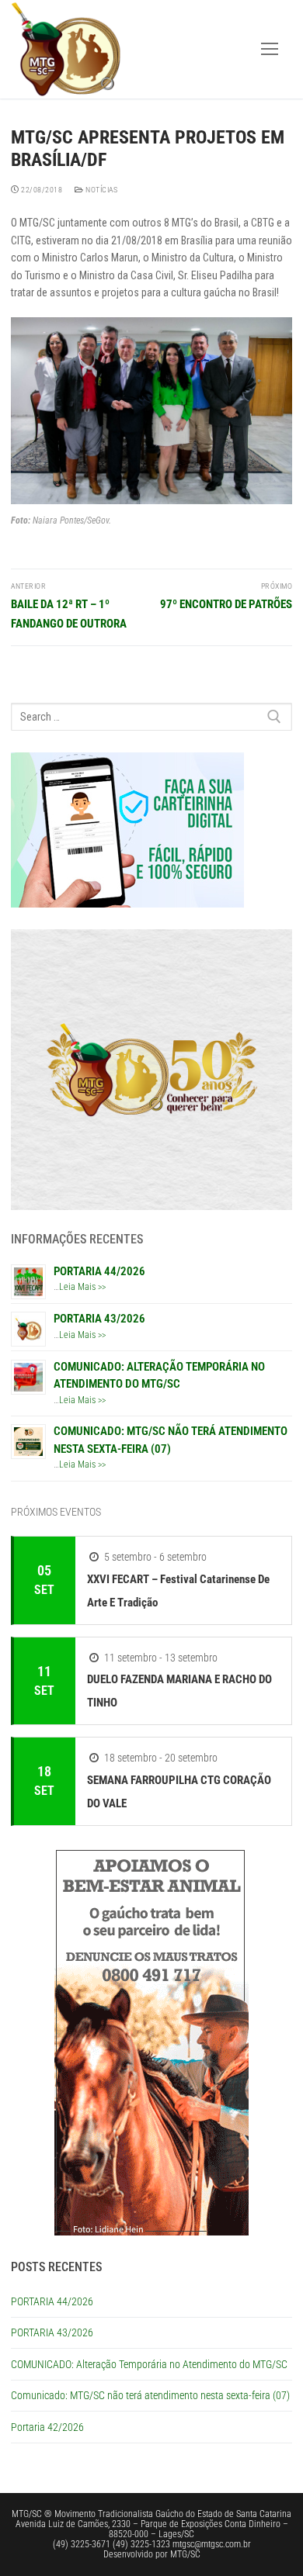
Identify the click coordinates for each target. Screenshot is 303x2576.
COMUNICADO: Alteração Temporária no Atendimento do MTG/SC (149, 2364)
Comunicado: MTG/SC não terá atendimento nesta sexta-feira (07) (150, 2395)
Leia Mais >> (82, 1287)
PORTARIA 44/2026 (99, 1271)
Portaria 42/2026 (47, 2427)
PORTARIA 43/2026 (99, 1319)
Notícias (101, 190)
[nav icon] (270, 49)
